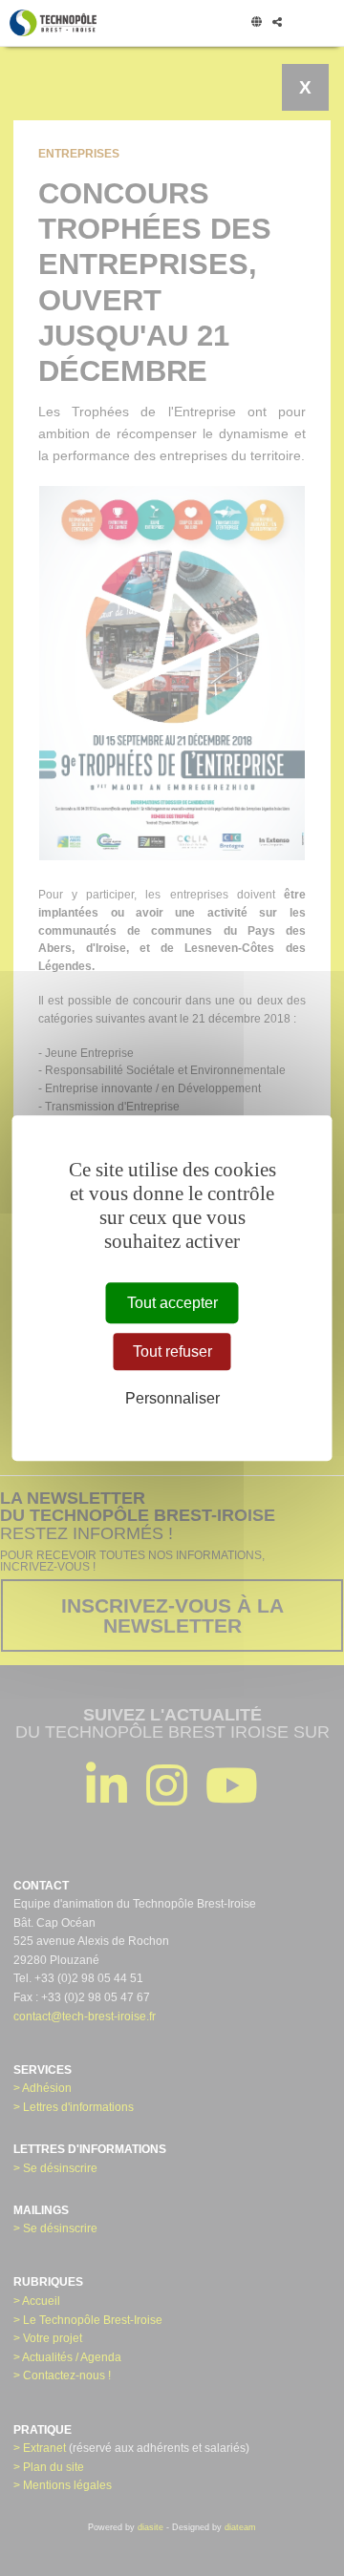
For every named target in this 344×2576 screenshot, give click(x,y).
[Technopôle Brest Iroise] (53, 23)
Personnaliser (172, 1399)
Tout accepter (172, 1303)
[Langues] (256, 23)
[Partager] (277, 23)
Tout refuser (172, 1351)
